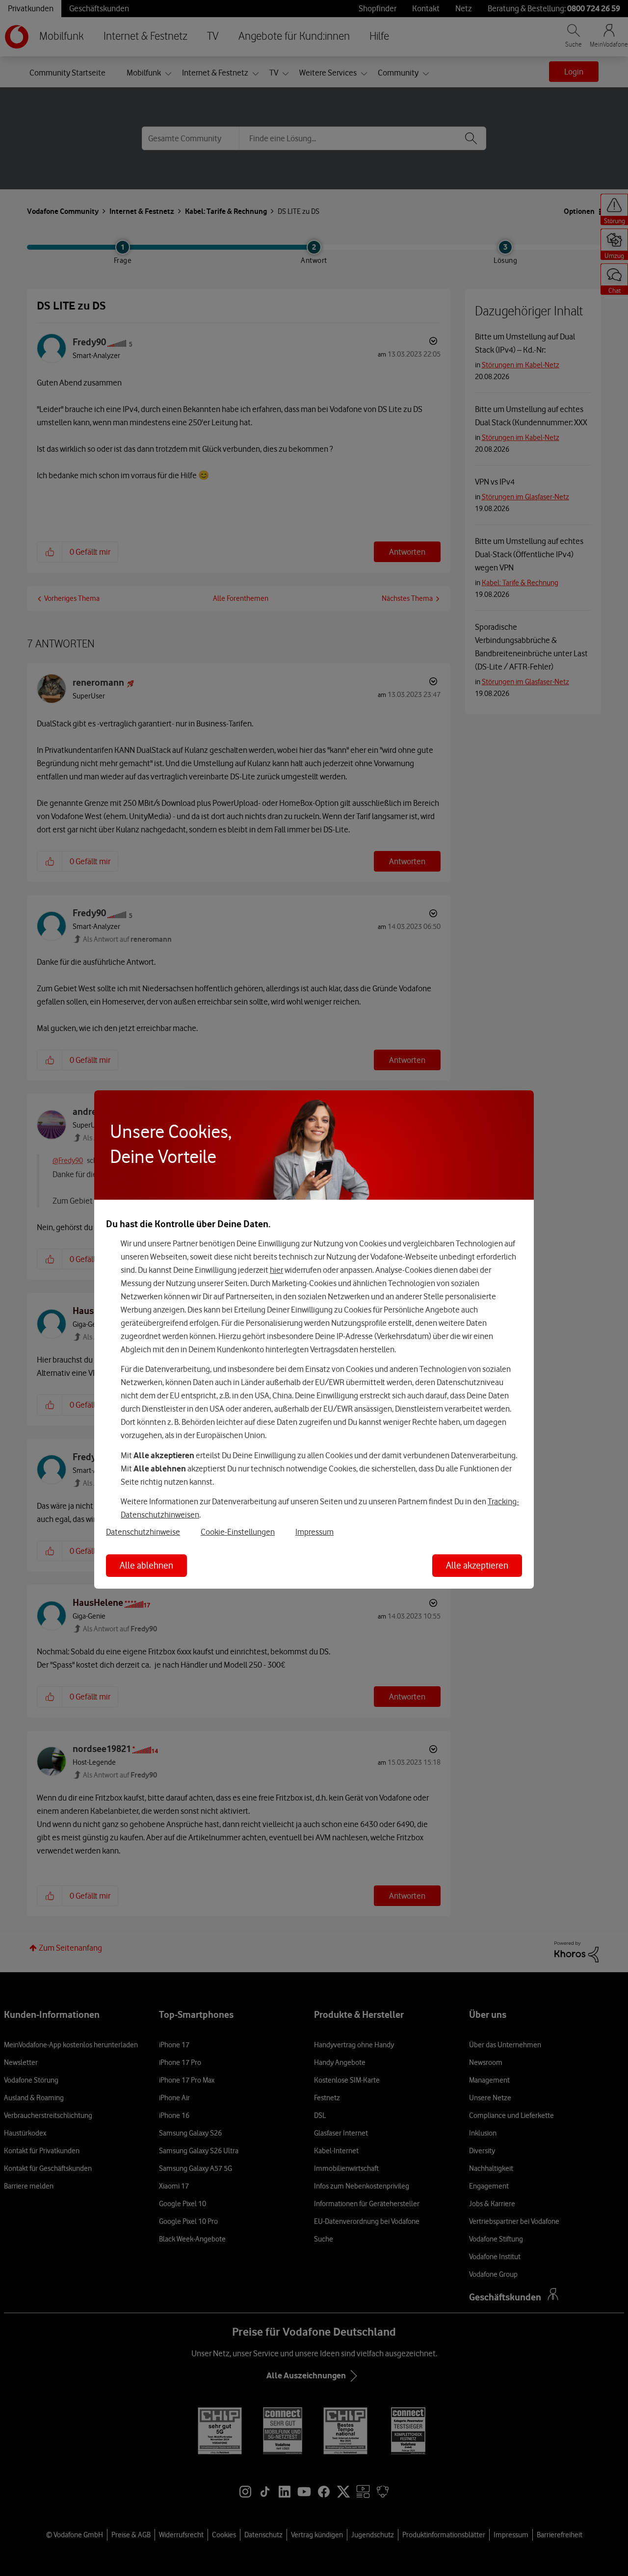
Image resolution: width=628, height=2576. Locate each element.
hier (276, 1270)
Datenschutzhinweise (143, 1532)
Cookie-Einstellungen (238, 1532)
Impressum (314, 1532)
